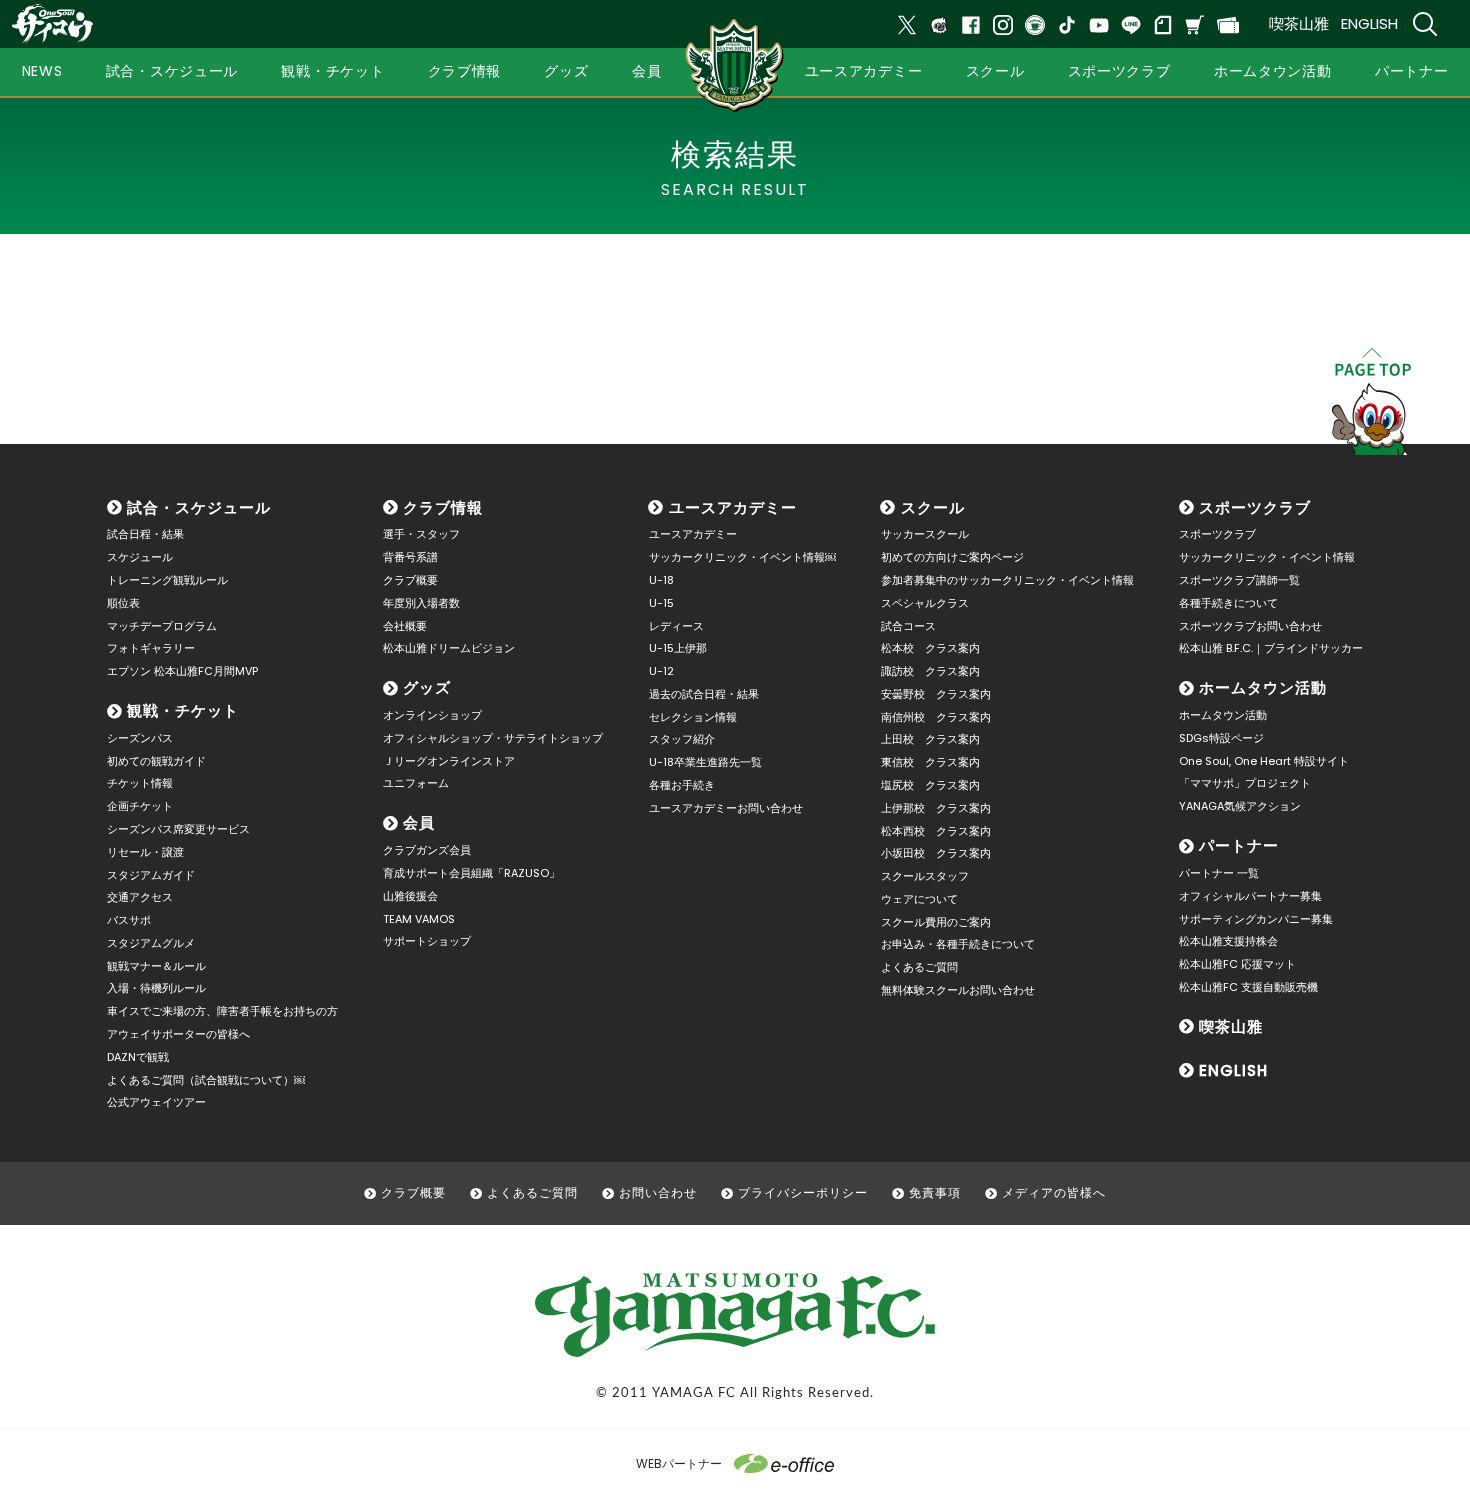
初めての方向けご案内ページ (952, 557)
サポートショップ (427, 941)
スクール (933, 507)
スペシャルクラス (925, 603)
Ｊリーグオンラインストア (449, 761)
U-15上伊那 (678, 648)
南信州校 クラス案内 (936, 717)
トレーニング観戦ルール (167, 580)
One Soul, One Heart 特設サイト (1264, 761)
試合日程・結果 (145, 534)
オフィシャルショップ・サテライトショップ (493, 738)
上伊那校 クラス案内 (936, 808)
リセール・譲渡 (145, 852)
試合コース (908, 626)
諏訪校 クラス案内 (930, 671)
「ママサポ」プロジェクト (1245, 783)
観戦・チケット (183, 710)
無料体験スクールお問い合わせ (958, 990)
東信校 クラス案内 (930, 762)
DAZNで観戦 (138, 1057)
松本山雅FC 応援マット (1237, 964)
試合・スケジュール (199, 507)
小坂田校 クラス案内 (936, 853)
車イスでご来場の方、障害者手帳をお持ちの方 (222, 1011)
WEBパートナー (679, 1463)
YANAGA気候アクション (1240, 806)
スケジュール (140, 557)
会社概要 (405, 626)
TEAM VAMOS (419, 919)
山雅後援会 (410, 896)
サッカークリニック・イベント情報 (1267, 557)
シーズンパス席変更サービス (178, 829)
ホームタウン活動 (1263, 687)
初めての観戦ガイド (156, 761)
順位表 (123, 603)
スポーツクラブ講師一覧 (1239, 580)
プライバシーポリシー (803, 1192)
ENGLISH (1369, 23)
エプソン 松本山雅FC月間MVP (182, 671)
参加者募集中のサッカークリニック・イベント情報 (1007, 580)
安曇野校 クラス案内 (936, 694)
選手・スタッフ (421, 534)
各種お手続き (682, 785)
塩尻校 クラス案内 (930, 785)
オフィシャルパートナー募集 (1250, 896)
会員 (419, 822)
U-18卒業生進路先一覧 (705, 762)
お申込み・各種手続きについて (958, 944)
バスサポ (129, 920)
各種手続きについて (1228, 603)
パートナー (1239, 845)
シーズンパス (140, 738)
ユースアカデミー (733, 507)
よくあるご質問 (919, 967)
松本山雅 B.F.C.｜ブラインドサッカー (1271, 648)
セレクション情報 (693, 717)
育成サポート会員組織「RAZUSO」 (471, 873)
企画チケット (140, 806)
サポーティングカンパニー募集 (1256, 919)
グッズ (427, 687)
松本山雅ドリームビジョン (449, 648)
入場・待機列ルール (156, 988)
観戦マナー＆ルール (156, 966)
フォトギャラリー (151, 648)
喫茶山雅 (1299, 23)
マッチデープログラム (162, 626)
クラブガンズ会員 (427, 850)
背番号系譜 (410, 557)
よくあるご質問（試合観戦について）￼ (206, 1080)
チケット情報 (140, 783)
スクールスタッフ (925, 876)
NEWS (42, 71)
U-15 (661, 603)
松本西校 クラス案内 (936, 831)
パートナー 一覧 (1219, 873)
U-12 (661, 671)
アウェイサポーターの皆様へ (178, 1034)
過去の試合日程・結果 (704, 694)
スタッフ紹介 (682, 739)
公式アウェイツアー (156, 1102)
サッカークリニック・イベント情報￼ (742, 557)
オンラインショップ (432, 715)
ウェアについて (919, 899)
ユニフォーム (416, 783)
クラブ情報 (443, 507)
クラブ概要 (410, 580)
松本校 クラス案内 (930, 648)
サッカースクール (925, 534)
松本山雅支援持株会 (1228, 941)
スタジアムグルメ (151, 943)
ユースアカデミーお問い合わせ (726, 808)
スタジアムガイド (151, 875)
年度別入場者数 (421, 603)
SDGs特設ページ (1221, 738)
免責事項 (935, 1192)
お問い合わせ (658, 1192)
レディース (676, 626)
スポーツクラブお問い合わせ (1250, 626)
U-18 (661, 580)
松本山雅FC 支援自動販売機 (1248, 987)
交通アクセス (140, 897)
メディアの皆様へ (1054, 1192)
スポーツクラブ (1255, 507)
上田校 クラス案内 (930, 739)
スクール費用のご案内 (936, 922)
